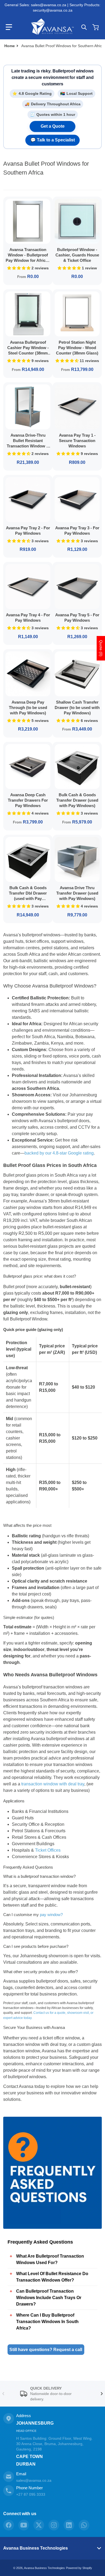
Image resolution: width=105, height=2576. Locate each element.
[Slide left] (3, 2394)
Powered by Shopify (79, 2568)
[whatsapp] (84, 2525)
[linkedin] (69, 2525)
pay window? (51, 1915)
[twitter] (39, 2525)
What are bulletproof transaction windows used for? (50, 2259)
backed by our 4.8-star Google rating (59, 1153)
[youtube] (24, 2525)
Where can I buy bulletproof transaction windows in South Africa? (47, 2322)
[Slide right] (102, 2394)
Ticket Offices (48, 1850)
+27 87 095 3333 (31, 2494)
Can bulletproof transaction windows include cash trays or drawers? (49, 2298)
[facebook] (9, 2525)
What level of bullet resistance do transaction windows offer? (52, 2277)
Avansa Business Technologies (36, 2548)
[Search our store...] (84, 27)
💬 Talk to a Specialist (53, 140)
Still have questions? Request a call (46, 2350)
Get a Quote (53, 126)
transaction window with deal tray (53, 1784)
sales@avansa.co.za (34, 2480)
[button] (9, 27)
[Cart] (96, 27)
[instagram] (54, 2525)
